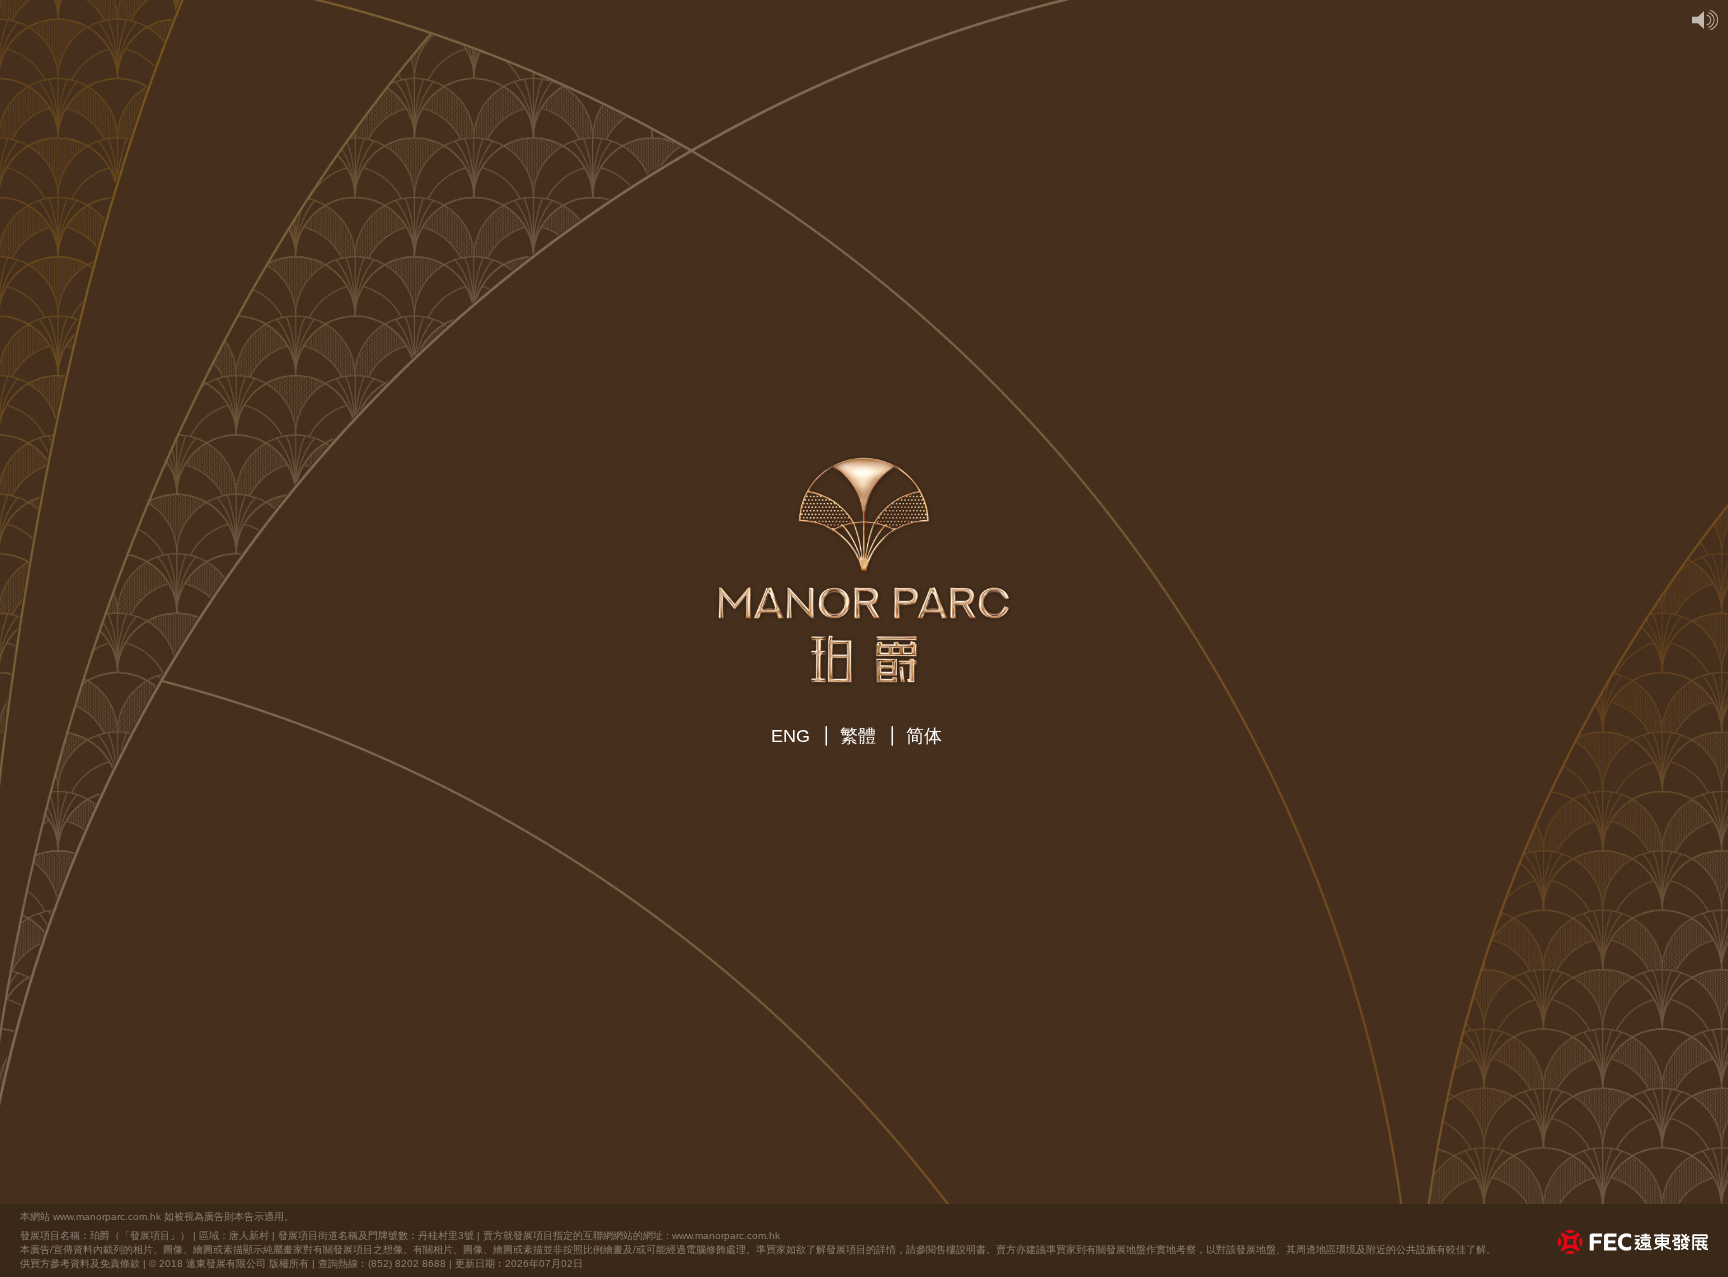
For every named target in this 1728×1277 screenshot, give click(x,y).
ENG (790, 736)
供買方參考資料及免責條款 (80, 1263)
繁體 (858, 736)
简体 (924, 736)
